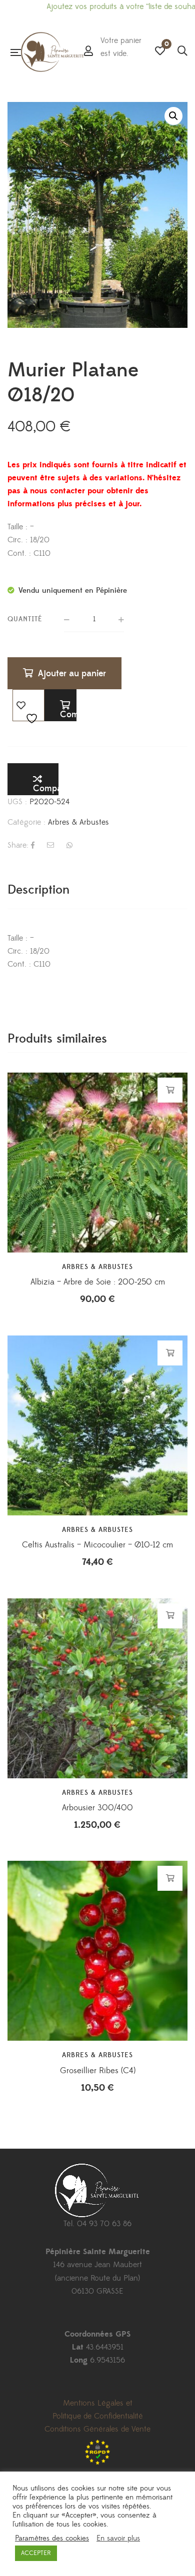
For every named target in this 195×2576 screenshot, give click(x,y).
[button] (173, 116)
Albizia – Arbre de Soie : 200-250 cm (98, 1282)
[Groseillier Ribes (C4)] (97, 1951)
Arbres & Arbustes (78, 822)
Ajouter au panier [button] (170, 1090)
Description (38, 890)
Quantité (25, 619)
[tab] (97, 890)
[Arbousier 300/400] (97, 1688)
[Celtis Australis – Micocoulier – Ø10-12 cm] (97, 1425)
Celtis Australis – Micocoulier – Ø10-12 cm (97, 1545)
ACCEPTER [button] (36, 2553)
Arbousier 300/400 (97, 1808)
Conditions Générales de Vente (97, 2429)
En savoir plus (118, 2539)
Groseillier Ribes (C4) (98, 2071)
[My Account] (88, 52)
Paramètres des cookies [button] (52, 2539)
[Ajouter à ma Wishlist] (28, 705)
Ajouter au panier (72, 673)
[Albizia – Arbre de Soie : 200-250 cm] (97, 1163)
